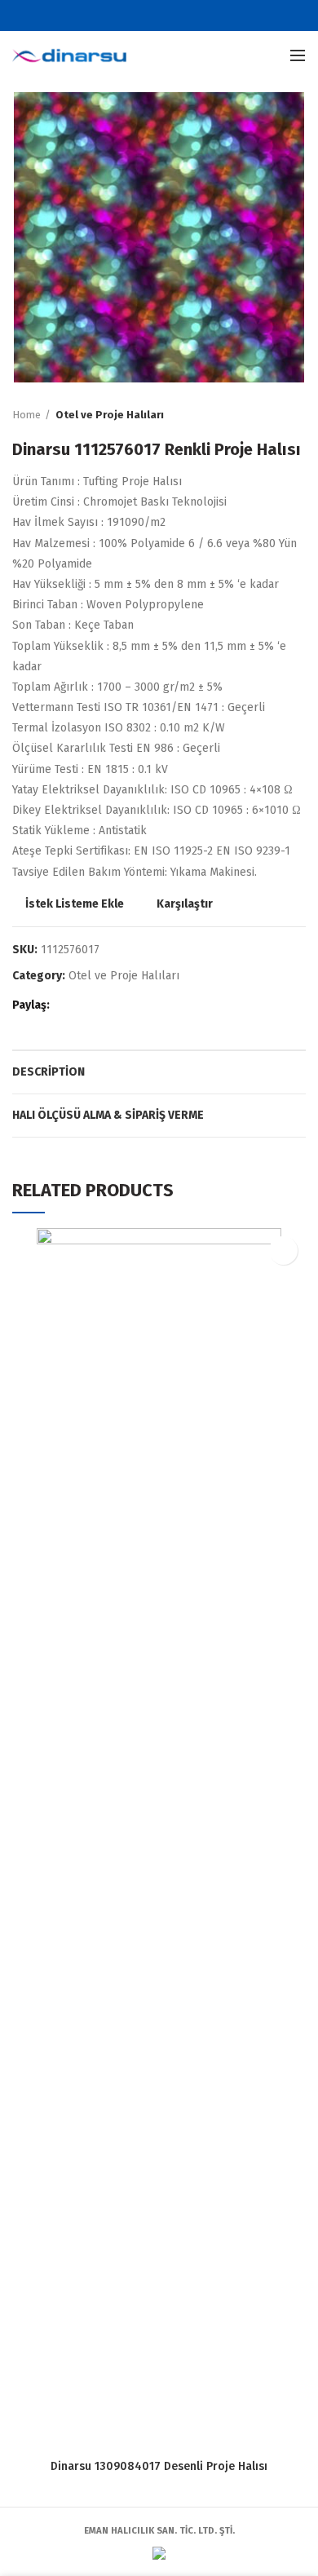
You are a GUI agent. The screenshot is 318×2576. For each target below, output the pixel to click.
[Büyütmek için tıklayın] (41, 354)
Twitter (149, 15)
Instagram (190, 15)
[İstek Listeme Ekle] (283, 1250)
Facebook (128, 15)
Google (169, 15)
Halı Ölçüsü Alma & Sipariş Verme (108, 1115)
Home (26, 415)
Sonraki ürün (298, 415)
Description (49, 1072)
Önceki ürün (265, 415)
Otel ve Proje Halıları (110, 415)
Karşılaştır (185, 904)
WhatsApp (128, 1006)
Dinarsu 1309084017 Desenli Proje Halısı (159, 2466)
